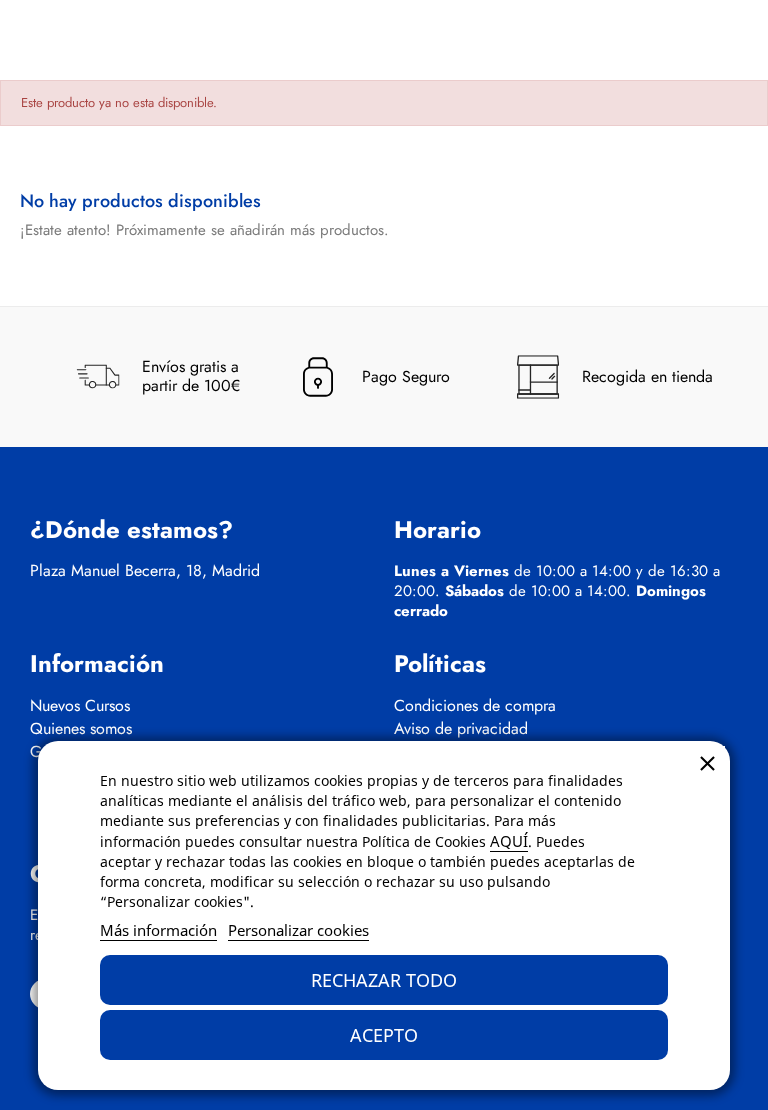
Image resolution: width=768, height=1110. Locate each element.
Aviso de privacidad (461, 729)
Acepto (384, 1035)
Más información (158, 930)
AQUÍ (509, 841)
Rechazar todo (384, 980)
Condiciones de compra (475, 706)
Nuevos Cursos (80, 706)
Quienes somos (81, 729)
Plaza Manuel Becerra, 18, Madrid (145, 571)
